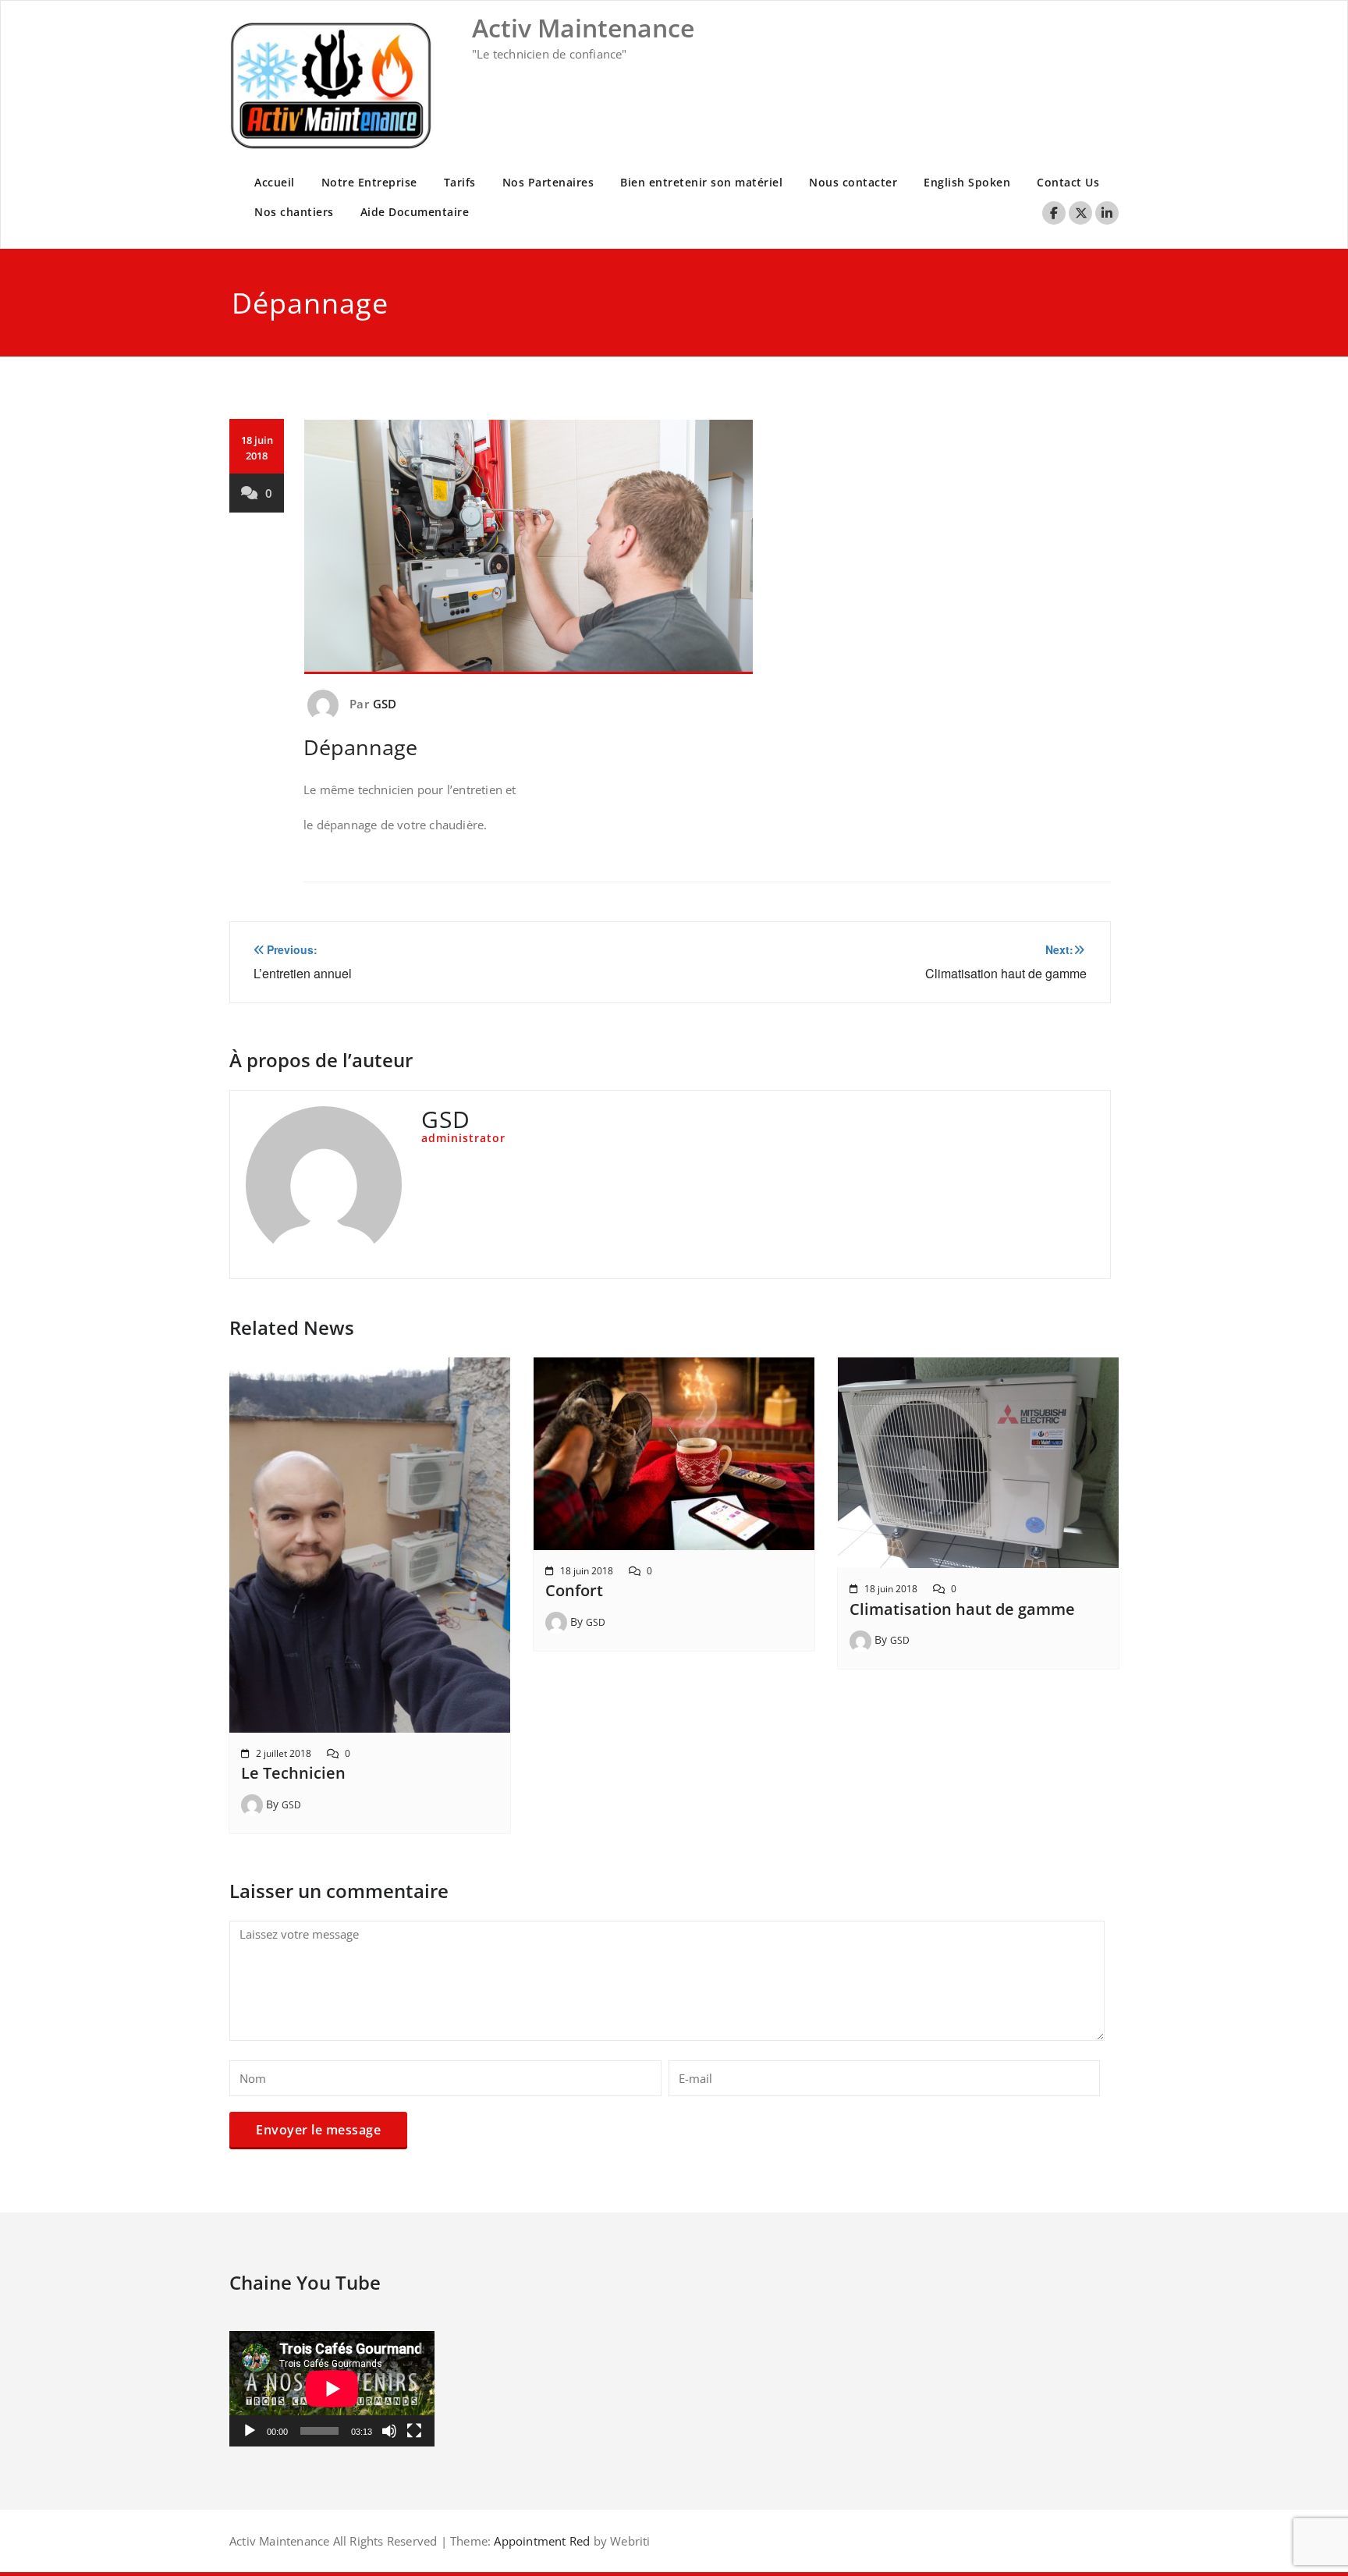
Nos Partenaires (548, 182)
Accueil (275, 182)
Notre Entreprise (369, 182)
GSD (385, 704)
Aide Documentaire (415, 212)
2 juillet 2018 (284, 1753)
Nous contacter (853, 182)
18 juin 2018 (587, 1571)
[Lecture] (250, 2431)
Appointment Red (540, 2541)
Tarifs (460, 182)
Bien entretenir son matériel (701, 182)
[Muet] (389, 2431)
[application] (332, 2389)
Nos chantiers (294, 212)
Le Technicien (293, 1773)
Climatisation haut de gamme (962, 1609)
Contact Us (1068, 182)
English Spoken (967, 182)
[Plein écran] (414, 2431)
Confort (574, 1590)
